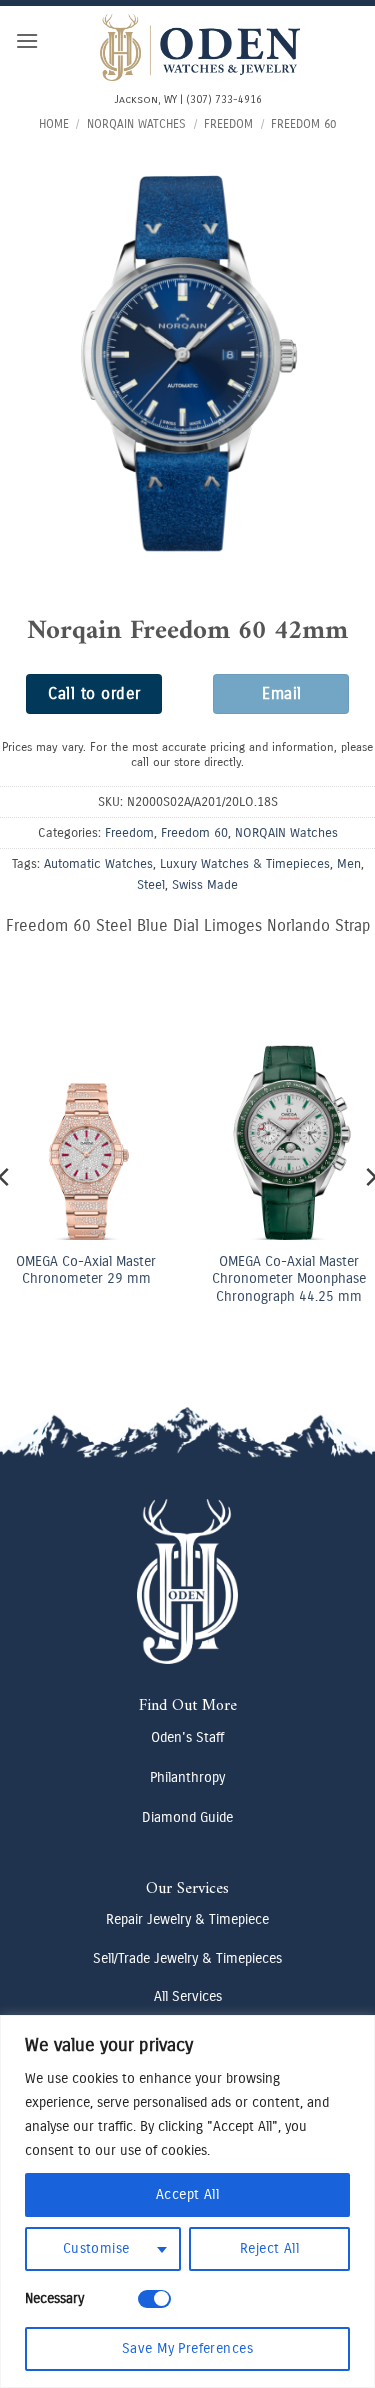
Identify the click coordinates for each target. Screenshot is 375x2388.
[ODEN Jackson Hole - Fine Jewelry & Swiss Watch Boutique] (199, 47)
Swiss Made (205, 884)
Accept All (187, 2194)
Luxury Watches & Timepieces (245, 863)
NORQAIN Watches (136, 124)
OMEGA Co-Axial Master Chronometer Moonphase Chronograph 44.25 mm (240, 1279)
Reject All (269, 2248)
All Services (188, 1996)
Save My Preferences (187, 2348)
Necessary (54, 2298)
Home (54, 124)
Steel (151, 884)
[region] (187, 2201)
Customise (96, 2248)
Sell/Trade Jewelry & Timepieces (187, 1958)
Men (349, 863)
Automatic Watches (98, 863)
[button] (27, 40)
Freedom (228, 124)
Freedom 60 (303, 124)
